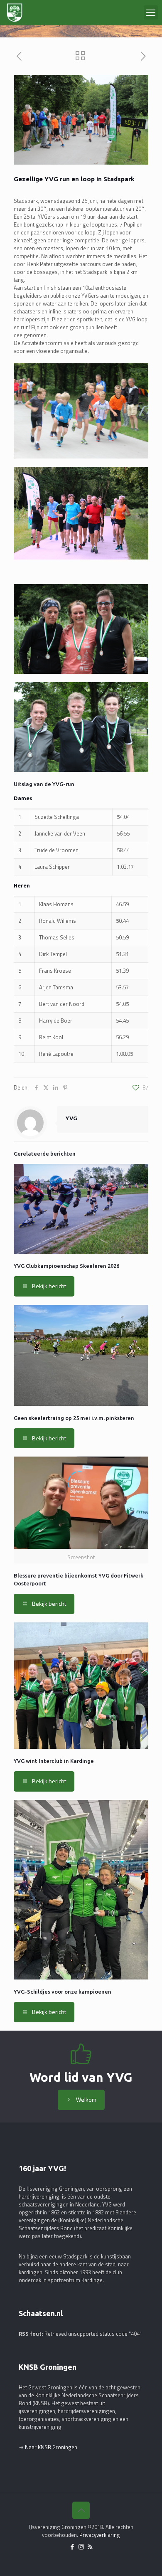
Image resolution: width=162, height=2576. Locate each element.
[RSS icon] (90, 2547)
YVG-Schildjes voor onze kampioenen (63, 1992)
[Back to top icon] (81, 2510)
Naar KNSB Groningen (51, 2447)
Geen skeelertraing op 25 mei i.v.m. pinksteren (74, 1418)
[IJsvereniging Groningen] (15, 12)
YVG (71, 1118)
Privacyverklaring (100, 2535)
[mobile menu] (151, 12)
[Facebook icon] (72, 2547)
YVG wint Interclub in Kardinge (54, 1761)
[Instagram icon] (81, 2547)
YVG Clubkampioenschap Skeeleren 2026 (66, 1266)
